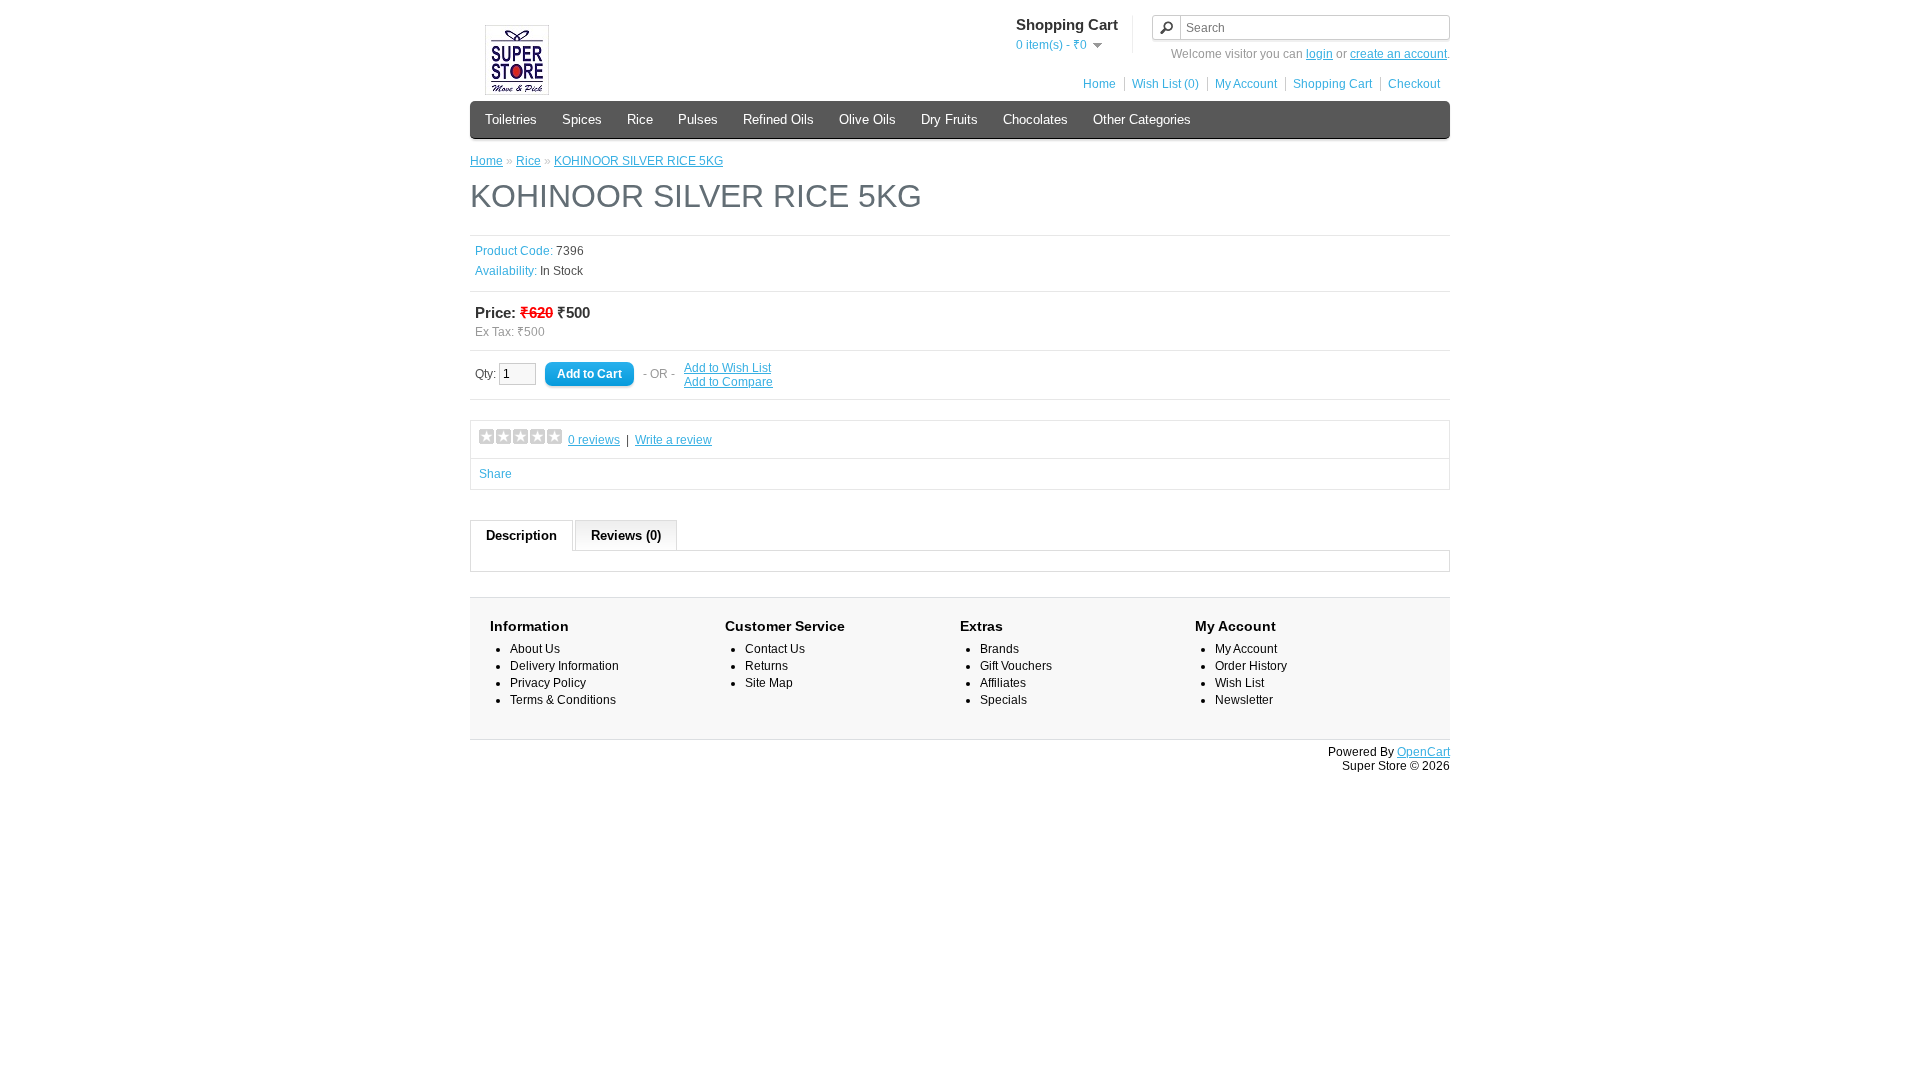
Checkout (1414, 84)
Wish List (1239, 683)
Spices (582, 119)
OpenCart (1423, 752)
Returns (766, 666)
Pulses (698, 119)
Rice (640, 119)
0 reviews (594, 440)
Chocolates (1035, 119)
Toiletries (511, 119)
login (1319, 54)
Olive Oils (867, 119)
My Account (1246, 84)
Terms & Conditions (563, 700)
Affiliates (1003, 683)
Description (521, 535)
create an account (1398, 54)
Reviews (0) (626, 535)
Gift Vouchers (1016, 666)
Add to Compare (728, 382)
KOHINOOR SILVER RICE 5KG (638, 161)
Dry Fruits (949, 119)
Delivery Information (564, 666)
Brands (999, 649)
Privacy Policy (548, 683)
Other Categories (1142, 119)
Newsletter (1244, 700)
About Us (535, 649)
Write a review (673, 440)
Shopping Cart (1332, 84)
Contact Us (775, 649)
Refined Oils (778, 119)
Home (1099, 84)
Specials (1003, 700)
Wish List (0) (1165, 84)
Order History (1251, 666)
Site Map (769, 683)
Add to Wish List (727, 368)
